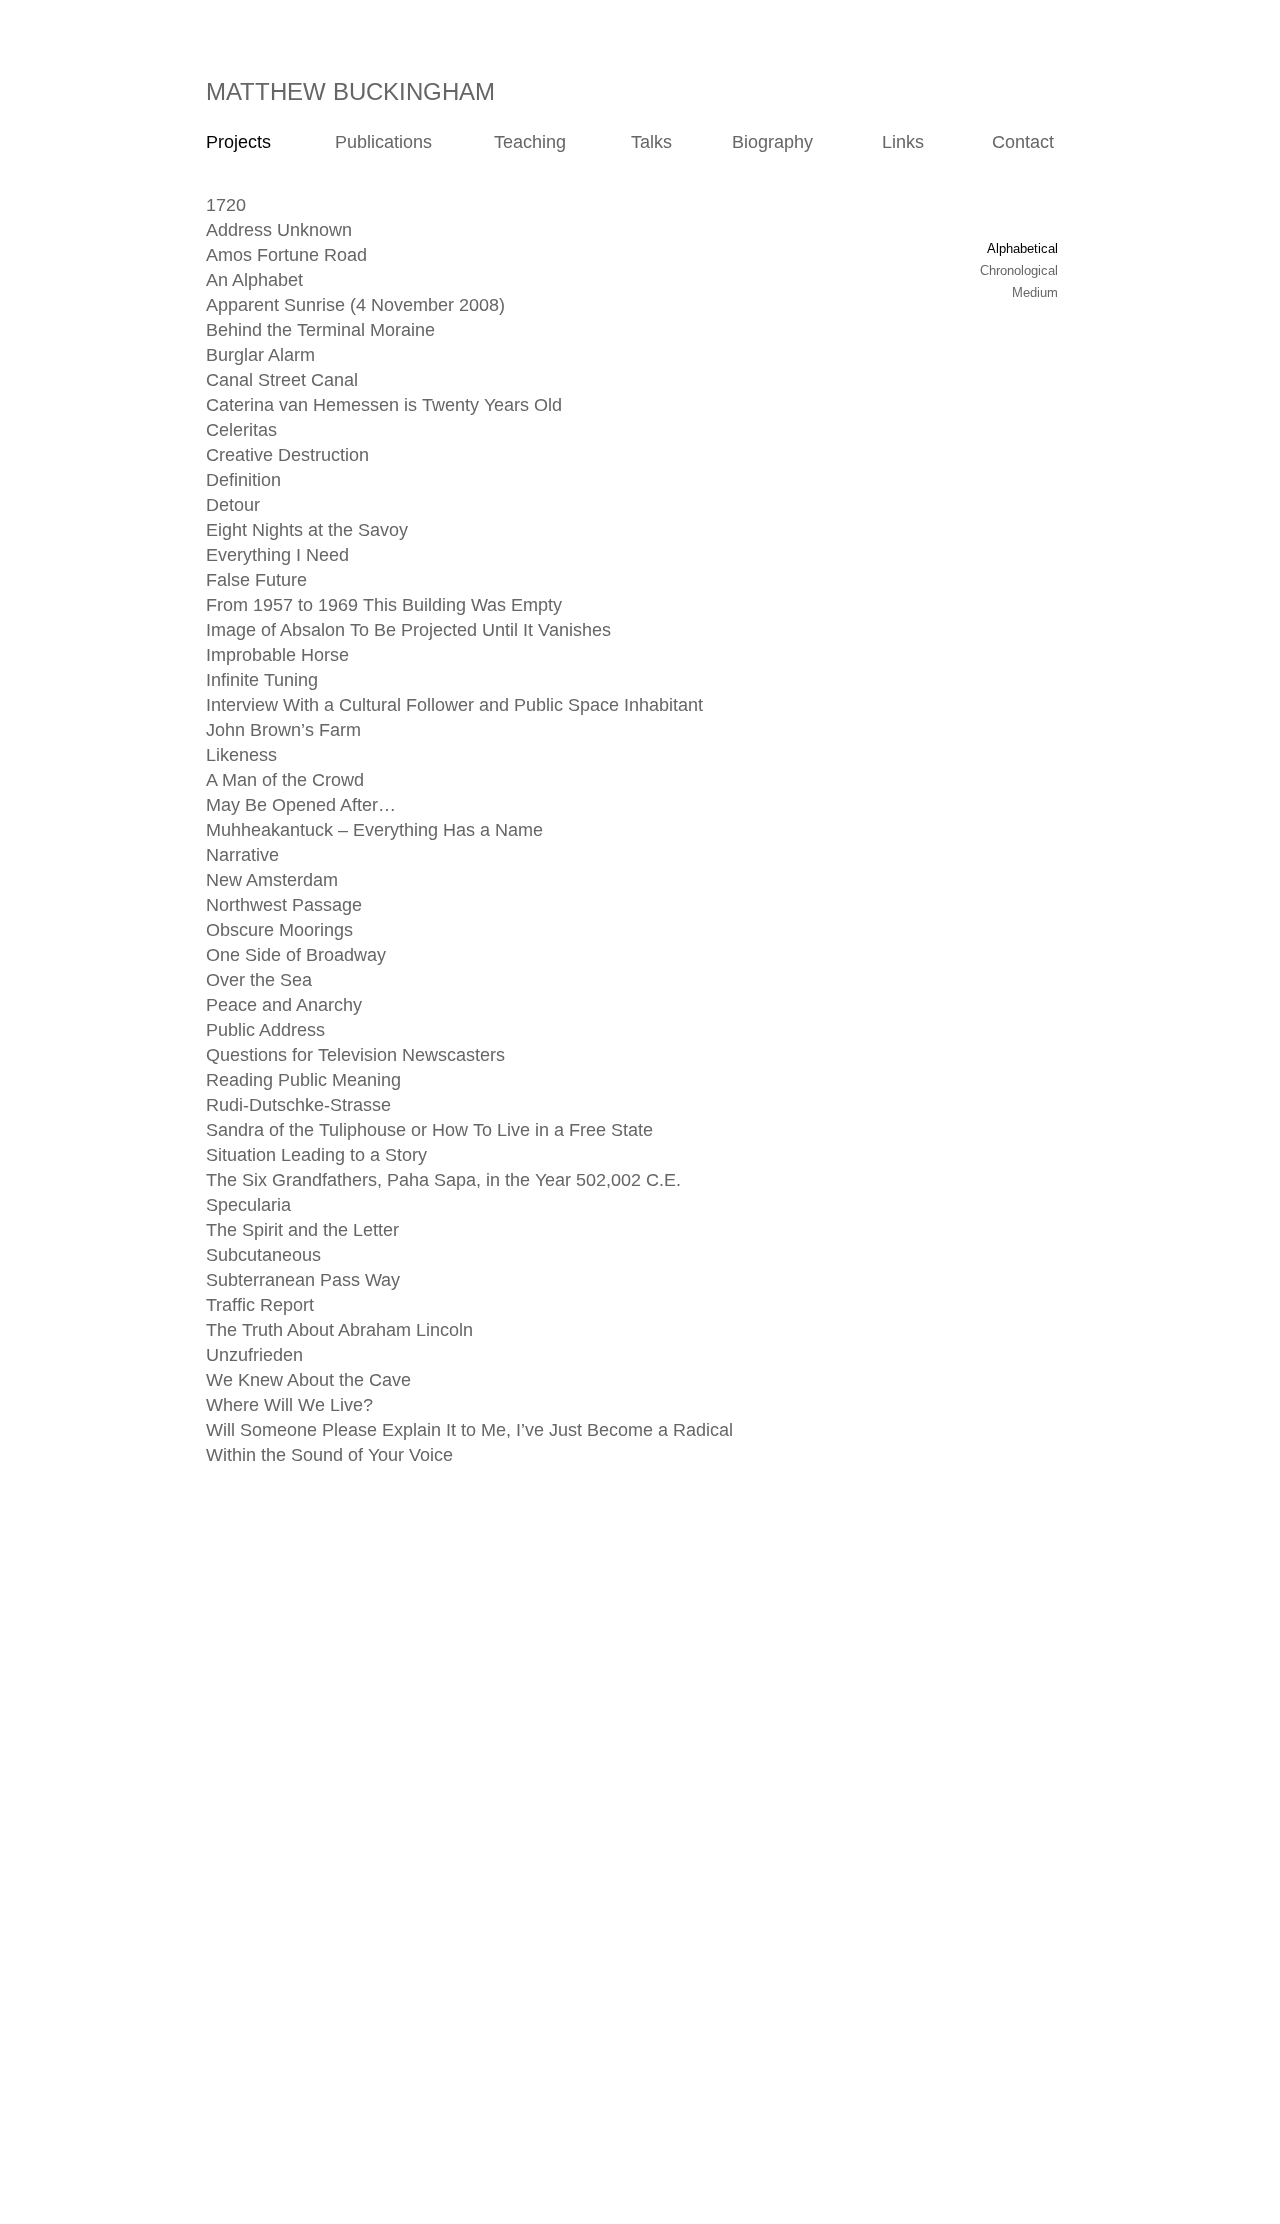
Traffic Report (260, 1305)
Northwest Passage (284, 905)
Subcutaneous (263, 1255)
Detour (233, 505)
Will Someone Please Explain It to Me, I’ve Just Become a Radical (469, 1430)
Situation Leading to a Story (316, 1155)
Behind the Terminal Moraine (320, 330)
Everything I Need (277, 555)
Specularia (248, 1205)
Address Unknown (279, 230)
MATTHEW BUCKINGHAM (350, 91)
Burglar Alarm (260, 355)
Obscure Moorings (279, 930)
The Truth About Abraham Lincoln (339, 1330)
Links (903, 142)
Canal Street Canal (282, 380)
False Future (256, 580)
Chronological (1019, 270)
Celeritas (241, 430)
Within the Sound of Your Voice (329, 1455)
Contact (1023, 142)
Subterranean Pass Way (303, 1280)
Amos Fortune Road (286, 255)
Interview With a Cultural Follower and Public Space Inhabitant (454, 705)
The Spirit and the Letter (302, 1230)
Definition (243, 480)
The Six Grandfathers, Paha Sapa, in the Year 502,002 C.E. (443, 1180)
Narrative (242, 855)
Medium (1035, 292)
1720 (226, 205)
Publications (376, 142)
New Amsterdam (272, 880)
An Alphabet (254, 280)
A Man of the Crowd (285, 780)
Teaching (530, 142)
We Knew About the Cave (308, 1380)
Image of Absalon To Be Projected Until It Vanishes (408, 630)
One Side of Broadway (296, 955)
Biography (772, 142)
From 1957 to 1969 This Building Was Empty (384, 605)
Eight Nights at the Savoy (307, 530)
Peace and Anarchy (284, 1005)
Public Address (265, 1030)
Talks (639, 142)
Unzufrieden (254, 1355)
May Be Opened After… (301, 805)
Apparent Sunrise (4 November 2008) (355, 305)
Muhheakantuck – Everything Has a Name (374, 830)
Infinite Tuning (262, 680)
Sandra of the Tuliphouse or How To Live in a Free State (429, 1130)
